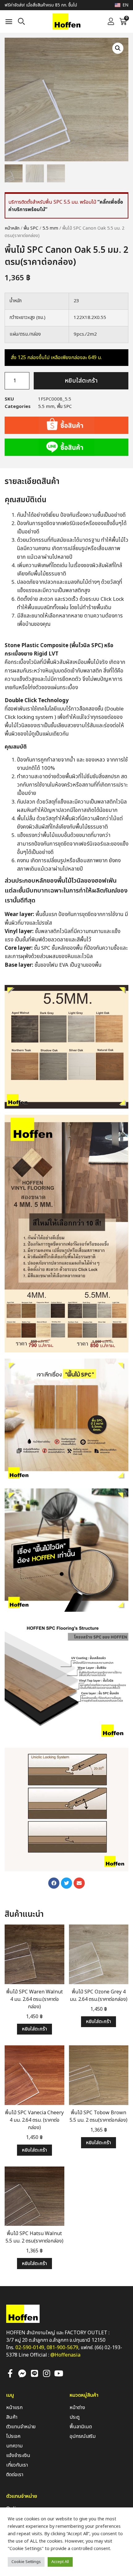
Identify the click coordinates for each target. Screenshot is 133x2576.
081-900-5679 (62, 2348)
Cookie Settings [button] (26, 2562)
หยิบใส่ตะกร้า (81, 381)
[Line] (34, 2373)
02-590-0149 (30, 2348)
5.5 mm (50, 228)
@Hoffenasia (65, 2355)
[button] (9, 22)
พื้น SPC (31, 228)
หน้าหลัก (12, 228)
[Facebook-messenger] (22, 2373)
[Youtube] (58, 2373)
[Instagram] (46, 2373)
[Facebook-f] (10, 2373)
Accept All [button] (60, 2562)
